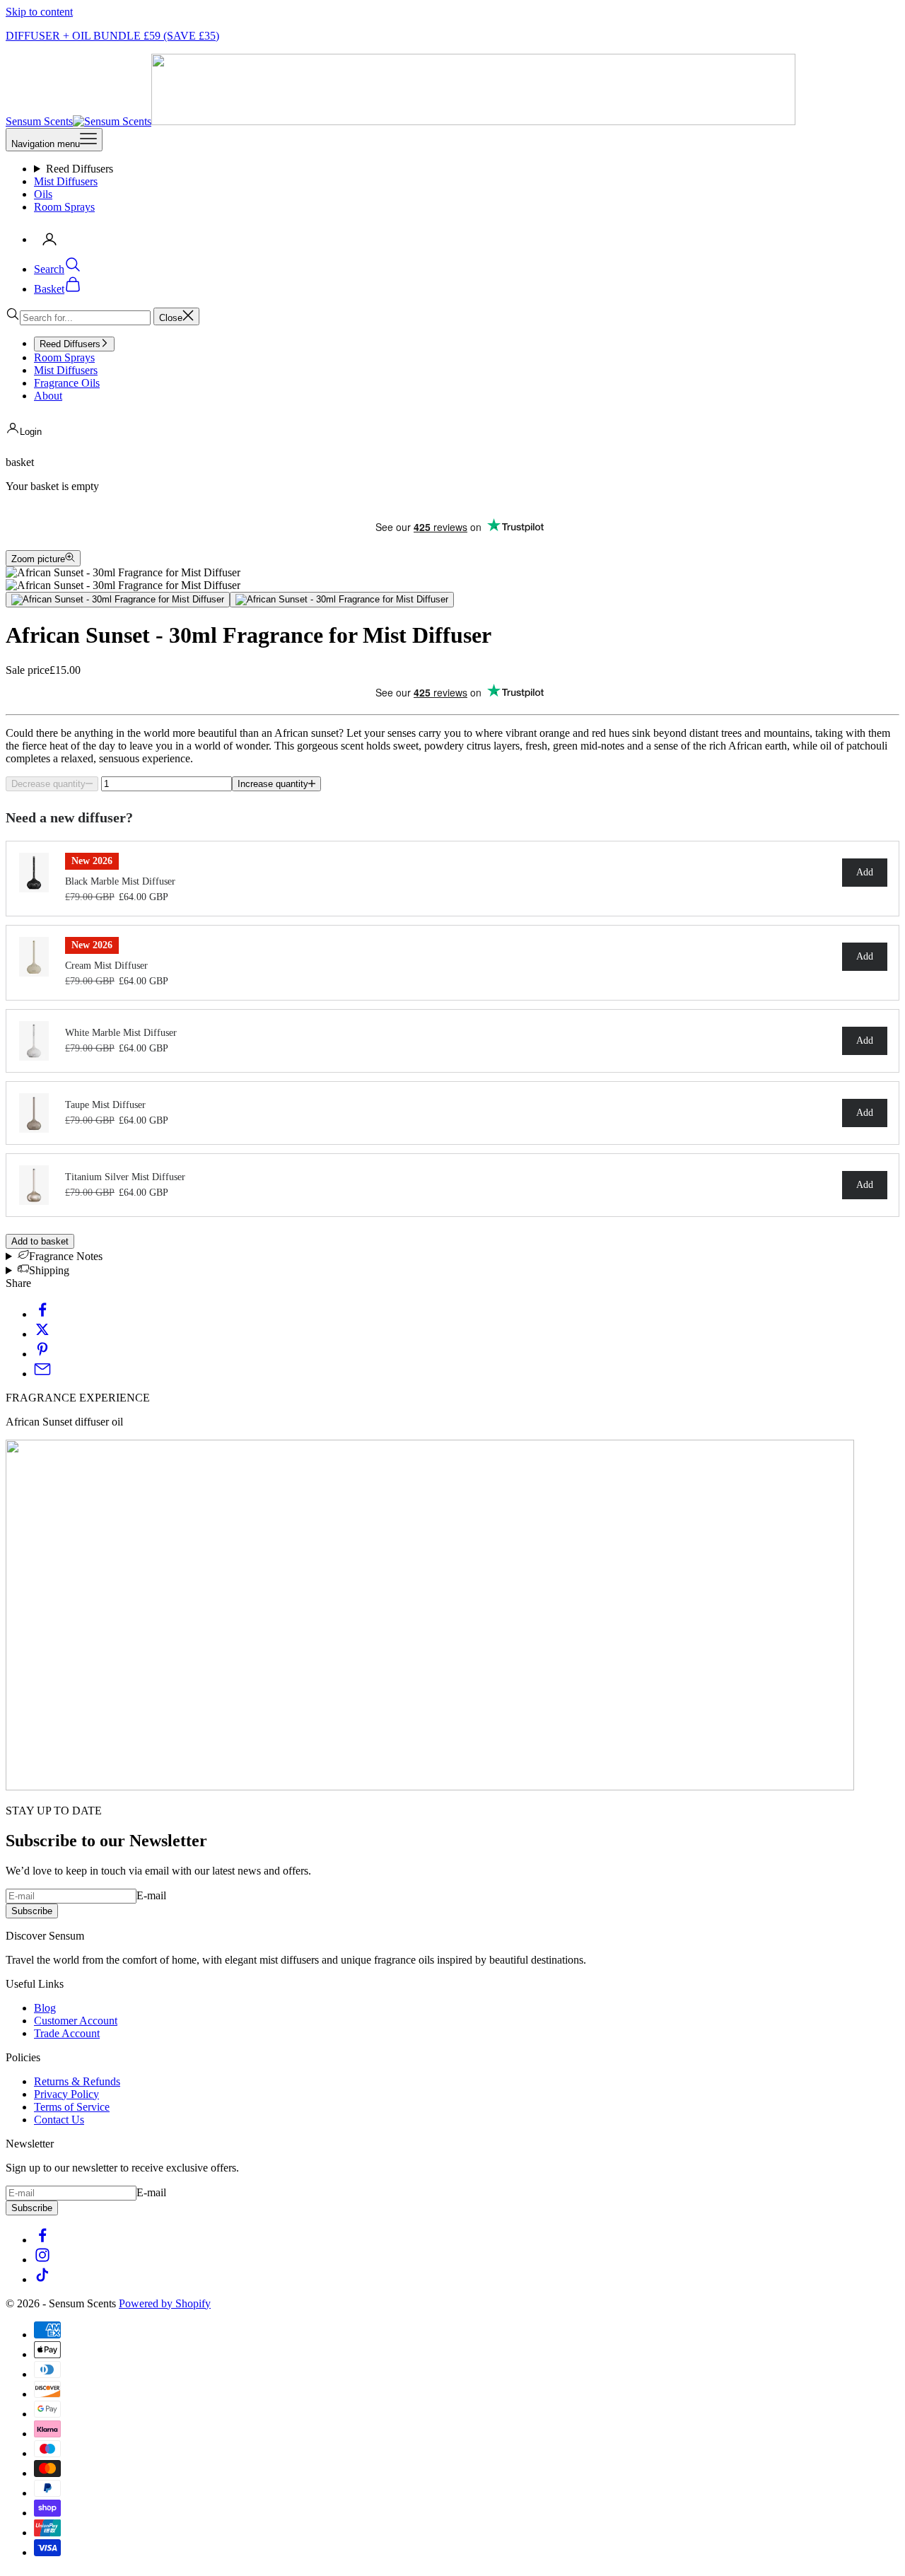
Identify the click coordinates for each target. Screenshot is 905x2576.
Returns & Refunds (77, 2081)
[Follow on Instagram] (42, 2260)
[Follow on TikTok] (42, 2279)
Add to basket (40, 1241)
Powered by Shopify (165, 2303)
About (48, 396)
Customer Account (76, 2021)
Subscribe (32, 1911)
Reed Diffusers (80, 169)
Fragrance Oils (67, 383)
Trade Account (67, 2033)
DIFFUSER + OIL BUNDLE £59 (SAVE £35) (112, 36)
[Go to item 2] (342, 600)
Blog (45, 2008)
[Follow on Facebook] (42, 2240)
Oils (43, 194)
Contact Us (59, 2120)
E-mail (151, 1895)
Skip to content (39, 12)
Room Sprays (64, 207)
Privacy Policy (66, 2094)
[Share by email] (42, 1374)
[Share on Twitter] (42, 1334)
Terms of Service (72, 2107)
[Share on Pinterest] (42, 1354)
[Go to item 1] (118, 600)
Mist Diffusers (66, 181)
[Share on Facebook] (42, 1314)
